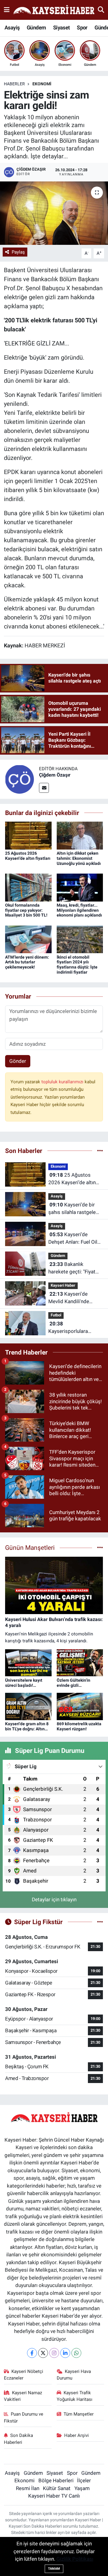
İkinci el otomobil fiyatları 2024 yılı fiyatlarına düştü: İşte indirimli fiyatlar (77, 965)
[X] (43, 2353)
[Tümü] (100, 1151)
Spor (82, 27)
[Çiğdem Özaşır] (19, 779)
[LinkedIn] (65, 2353)
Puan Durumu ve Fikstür (24, 2417)
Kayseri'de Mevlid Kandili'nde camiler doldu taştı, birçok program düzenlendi (70, 1298)
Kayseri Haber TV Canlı (54, 2496)
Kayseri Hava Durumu (74, 2375)
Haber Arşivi (76, 2435)
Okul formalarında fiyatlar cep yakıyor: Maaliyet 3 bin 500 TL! (26, 910)
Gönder (18, 1061)
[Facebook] (32, 2353)
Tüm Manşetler (79, 2414)
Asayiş (12, 27)
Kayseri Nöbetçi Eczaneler (24, 2375)
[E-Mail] (44, 788)
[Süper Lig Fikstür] (100, 1922)
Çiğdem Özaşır (55, 775)
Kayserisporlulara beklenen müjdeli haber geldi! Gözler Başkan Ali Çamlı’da (75, 1328)
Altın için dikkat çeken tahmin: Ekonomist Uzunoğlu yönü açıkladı (79, 858)
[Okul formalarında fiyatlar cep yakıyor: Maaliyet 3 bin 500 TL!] (28, 887)
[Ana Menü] (7, 10)
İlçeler (84, 2480)
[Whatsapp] (76, 2353)
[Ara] (101, 10)
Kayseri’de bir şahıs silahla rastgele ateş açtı (72, 1209)
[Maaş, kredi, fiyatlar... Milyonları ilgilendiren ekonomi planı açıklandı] (80, 887)
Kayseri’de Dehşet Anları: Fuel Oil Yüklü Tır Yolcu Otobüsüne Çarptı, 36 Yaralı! (73, 1239)
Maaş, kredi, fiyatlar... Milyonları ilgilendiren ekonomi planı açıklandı (79, 910)
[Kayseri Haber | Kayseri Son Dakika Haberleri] (54, 10)
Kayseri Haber (63, 1285)
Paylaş (18, 252)
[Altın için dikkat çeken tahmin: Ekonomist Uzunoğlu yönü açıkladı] (80, 835)
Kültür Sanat (57, 2488)
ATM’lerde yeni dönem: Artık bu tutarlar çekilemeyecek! (27, 962)
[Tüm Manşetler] (100, 1547)
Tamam (54, 2569)
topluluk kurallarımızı (63, 1082)
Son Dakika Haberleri (19, 2439)
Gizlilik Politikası (75, 2559)
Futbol (56, 1315)
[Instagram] (54, 2353)
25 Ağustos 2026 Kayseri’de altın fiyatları (28, 856)
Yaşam (82, 2488)
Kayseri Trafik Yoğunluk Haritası (75, 2396)
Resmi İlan (28, 2488)
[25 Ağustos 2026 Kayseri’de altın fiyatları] (28, 835)
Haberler (14, 84)
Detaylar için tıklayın (54, 1899)
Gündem (36, 27)
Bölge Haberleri (56, 2480)
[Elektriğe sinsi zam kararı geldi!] (54, 213)
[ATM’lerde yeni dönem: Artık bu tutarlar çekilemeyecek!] (28, 939)
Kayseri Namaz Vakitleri (23, 2396)
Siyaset (61, 27)
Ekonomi (42, 84)
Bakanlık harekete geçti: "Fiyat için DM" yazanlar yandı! (75, 1268)
